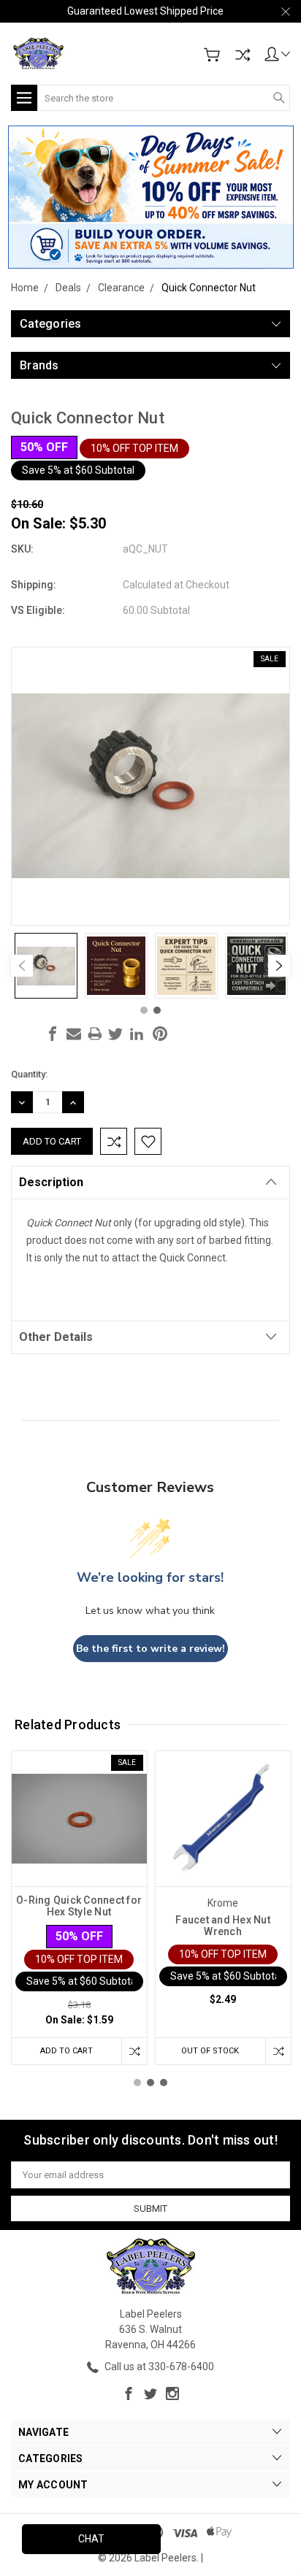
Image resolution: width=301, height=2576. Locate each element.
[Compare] (243, 55)
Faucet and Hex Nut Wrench (223, 1926)
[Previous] (22, 966)
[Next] (279, 966)
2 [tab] (157, 1010)
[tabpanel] (46, 966)
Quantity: (29, 1074)
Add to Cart (66, 2051)
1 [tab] (144, 1010)
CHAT (91, 2539)
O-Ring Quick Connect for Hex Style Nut (79, 1906)
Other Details (56, 1337)
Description (51, 1182)
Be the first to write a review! (150, 1649)
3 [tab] (164, 2083)
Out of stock (210, 2051)
